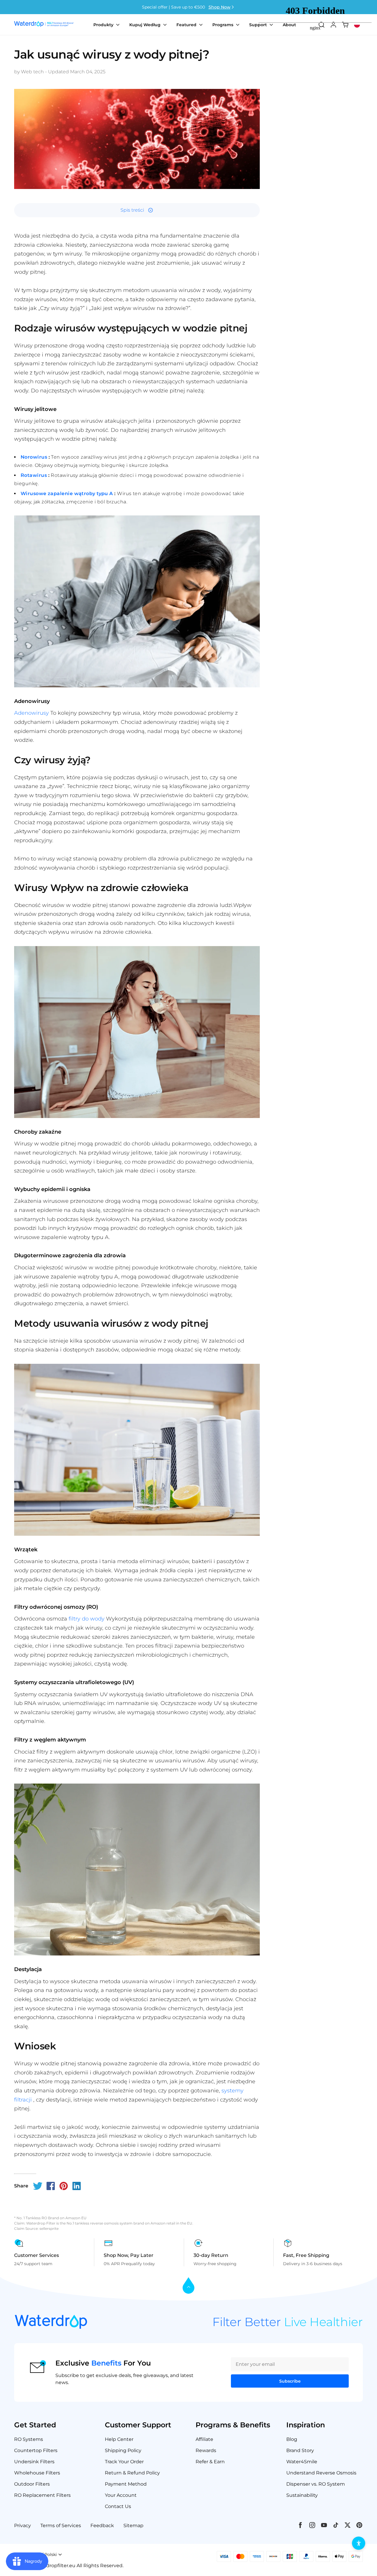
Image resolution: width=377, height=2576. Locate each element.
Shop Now (220, 7)
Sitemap (133, 2526)
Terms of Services (61, 2526)
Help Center (119, 2439)
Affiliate (204, 2439)
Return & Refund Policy (132, 2473)
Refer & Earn (210, 2462)
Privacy (23, 2526)
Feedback (102, 2526)
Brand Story (300, 2450)
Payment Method (126, 2484)
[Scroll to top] (188, 2286)
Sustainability (302, 2495)
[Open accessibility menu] (359, 2543)
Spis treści (132, 210)
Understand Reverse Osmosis (321, 2473)
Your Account (121, 2495)
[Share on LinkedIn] (77, 2186)
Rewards (206, 2450)
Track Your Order (124, 2462)
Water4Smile (302, 2462)
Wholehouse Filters (37, 2473)
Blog (292, 2439)
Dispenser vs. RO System (316, 2484)
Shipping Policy (123, 2450)
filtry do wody (87, 1619)
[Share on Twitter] (38, 2186)
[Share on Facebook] (51, 2186)
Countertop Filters (36, 2450)
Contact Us (118, 2506)
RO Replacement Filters (42, 2495)
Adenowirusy (32, 713)
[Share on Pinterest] (64, 2186)
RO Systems (29, 2439)
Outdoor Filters (32, 2484)
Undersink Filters (34, 2462)
